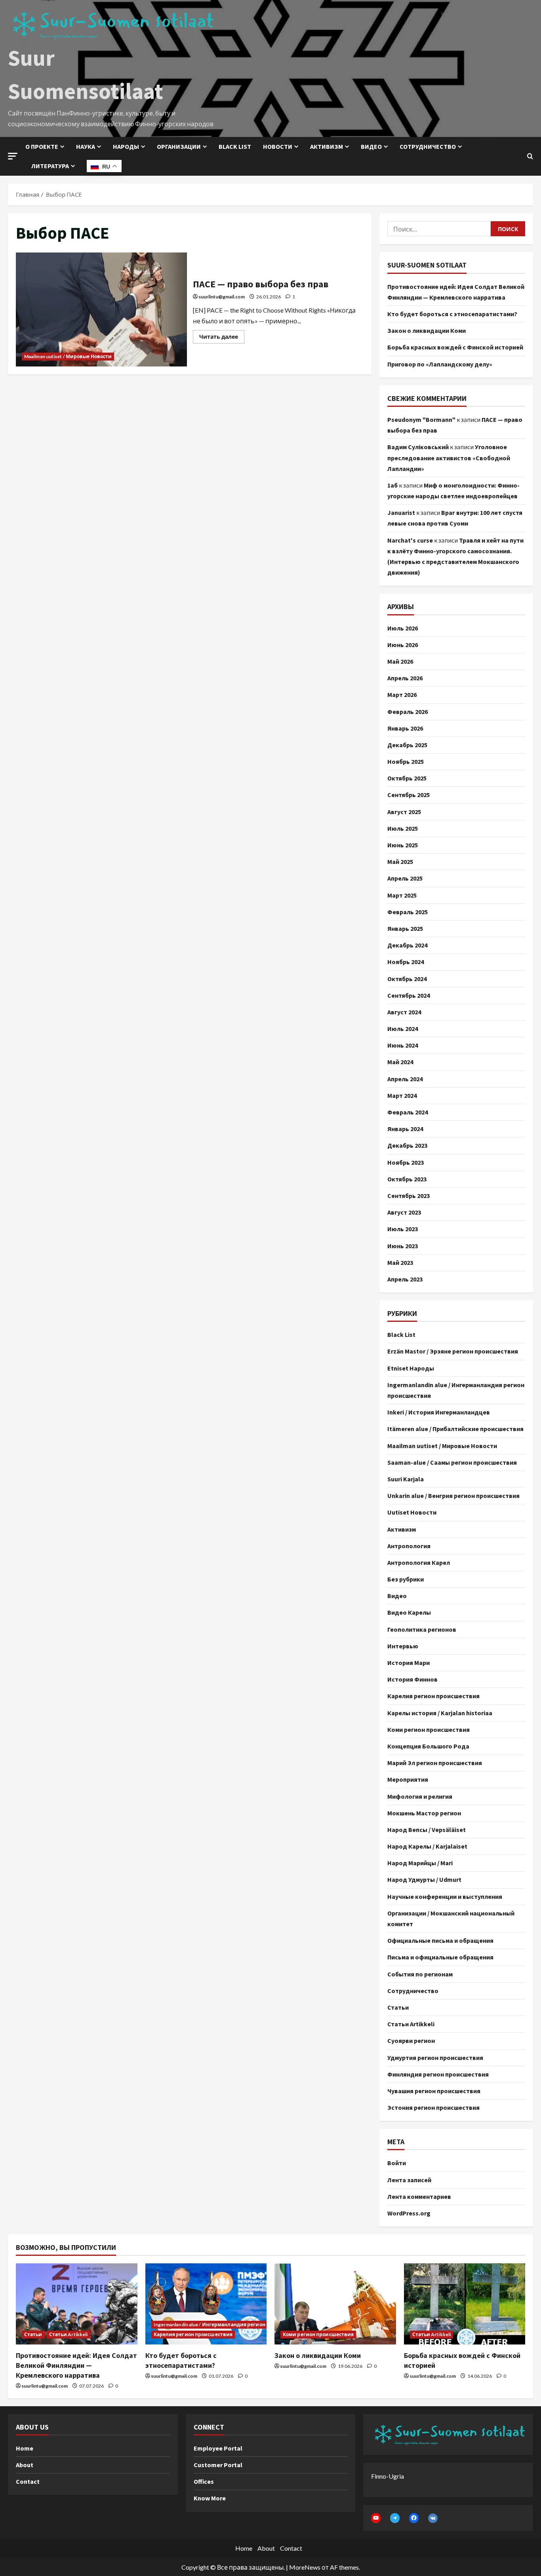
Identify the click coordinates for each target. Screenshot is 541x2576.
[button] (13, 156)
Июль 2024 (403, 1029)
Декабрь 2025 (407, 745)
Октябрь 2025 (407, 778)
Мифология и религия (420, 1796)
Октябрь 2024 (407, 979)
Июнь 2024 (403, 1045)
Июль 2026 (403, 628)
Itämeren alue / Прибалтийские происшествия (455, 1429)
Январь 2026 (405, 728)
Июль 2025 (403, 828)
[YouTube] (376, 2518)
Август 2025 (404, 812)
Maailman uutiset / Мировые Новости (68, 356)
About (25, 2465)
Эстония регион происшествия (433, 2107)
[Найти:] (439, 229)
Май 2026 (400, 661)
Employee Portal (218, 2448)
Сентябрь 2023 (409, 1196)
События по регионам (420, 1974)
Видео (371, 146)
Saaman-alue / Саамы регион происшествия (452, 1462)
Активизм (327, 146)
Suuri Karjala (406, 1479)
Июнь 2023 (403, 1246)
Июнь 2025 (403, 845)
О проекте (42, 146)
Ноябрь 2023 (406, 1162)
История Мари (409, 1663)
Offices (204, 2481)
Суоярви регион (411, 2041)
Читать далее (222, 335)
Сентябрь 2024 (409, 995)
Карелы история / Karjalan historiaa (440, 1713)
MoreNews (305, 2567)
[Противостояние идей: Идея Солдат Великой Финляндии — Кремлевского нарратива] (77, 2304)
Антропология (409, 1546)
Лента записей (409, 2180)
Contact (28, 2481)
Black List (401, 1335)
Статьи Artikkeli (411, 2024)
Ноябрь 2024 (406, 962)
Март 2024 (402, 1095)
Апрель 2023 (405, 1279)
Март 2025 (402, 895)
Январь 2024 (405, 1129)
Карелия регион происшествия (433, 1696)
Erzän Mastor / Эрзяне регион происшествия (453, 1351)
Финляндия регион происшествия (438, 2074)
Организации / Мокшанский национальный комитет (451, 1918)
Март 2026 (402, 695)
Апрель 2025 (405, 878)
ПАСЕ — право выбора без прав (101, 309)
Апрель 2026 (405, 678)
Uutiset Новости (412, 1512)
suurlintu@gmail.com (222, 297)
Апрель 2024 (405, 1079)
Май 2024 (400, 1062)
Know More (210, 2498)
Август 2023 (404, 1212)
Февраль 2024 (408, 1112)
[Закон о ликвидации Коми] (335, 2304)
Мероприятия (408, 1779)
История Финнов (412, 1679)
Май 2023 (400, 1262)
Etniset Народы (411, 1368)
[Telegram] (395, 2518)
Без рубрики (406, 1579)
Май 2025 (400, 862)
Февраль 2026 (408, 712)
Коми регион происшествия (429, 1729)
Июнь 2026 (403, 645)
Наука (86, 146)
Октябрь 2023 (407, 1179)
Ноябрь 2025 (406, 761)
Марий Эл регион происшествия (435, 1763)
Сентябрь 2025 (409, 795)
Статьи (398, 2007)
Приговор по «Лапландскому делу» (440, 364)
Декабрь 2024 (407, 945)
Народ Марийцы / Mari (420, 1863)
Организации (179, 146)
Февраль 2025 (408, 912)
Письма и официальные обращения (440, 1957)
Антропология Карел (419, 1562)
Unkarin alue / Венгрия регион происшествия (453, 1496)
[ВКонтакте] (433, 2518)
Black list (235, 146)
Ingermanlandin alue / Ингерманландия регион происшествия (456, 1390)
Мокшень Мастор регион (424, 1813)
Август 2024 (404, 1012)
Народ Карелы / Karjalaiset (427, 1846)
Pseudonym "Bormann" (421, 420)
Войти (397, 2163)
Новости (278, 146)
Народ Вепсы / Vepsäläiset (427, 1830)
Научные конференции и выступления (445, 1896)
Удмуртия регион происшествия (435, 2058)
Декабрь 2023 (407, 1145)
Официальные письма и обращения (440, 1940)
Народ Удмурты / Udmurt (424, 1879)
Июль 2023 (403, 1229)
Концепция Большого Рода (428, 1746)
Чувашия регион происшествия (434, 2091)
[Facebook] (414, 2518)
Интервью (403, 1646)
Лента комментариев (419, 2196)
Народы (126, 146)
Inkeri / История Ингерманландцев (439, 1412)
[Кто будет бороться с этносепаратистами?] (206, 2304)
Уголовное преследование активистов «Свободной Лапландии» (449, 457)
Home (25, 2448)
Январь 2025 (405, 928)
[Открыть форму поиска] (530, 156)
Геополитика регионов (422, 1629)
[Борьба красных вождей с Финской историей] (465, 2304)
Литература (50, 166)
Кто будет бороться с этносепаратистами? (452, 314)
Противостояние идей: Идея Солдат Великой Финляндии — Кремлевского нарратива (76, 2365)
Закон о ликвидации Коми (427, 330)
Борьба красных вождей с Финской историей (455, 347)
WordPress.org (409, 2213)
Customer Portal (218, 2465)
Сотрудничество (428, 146)
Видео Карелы (409, 1612)
